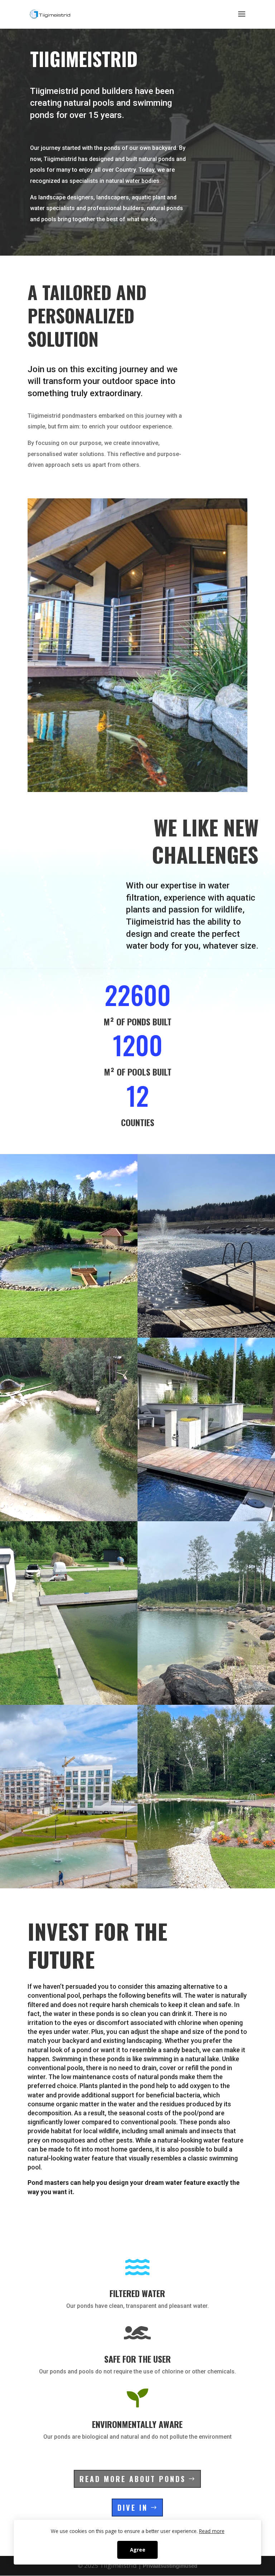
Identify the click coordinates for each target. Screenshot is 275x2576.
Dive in (133, 2508)
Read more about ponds (133, 2479)
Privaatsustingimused (170, 2566)
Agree (138, 2550)
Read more (212, 2531)
